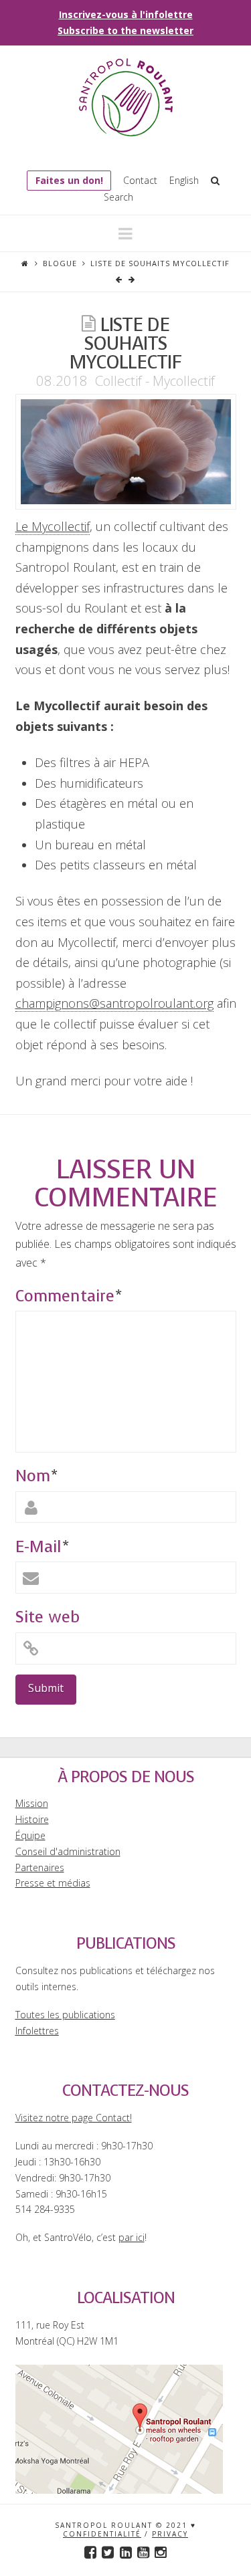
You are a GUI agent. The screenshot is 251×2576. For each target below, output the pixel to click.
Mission (32, 1803)
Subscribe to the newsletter (125, 30)
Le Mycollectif (53, 526)
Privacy (170, 2534)
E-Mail (42, 1547)
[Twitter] (108, 2552)
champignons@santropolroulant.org (114, 1003)
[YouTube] (143, 2552)
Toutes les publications (65, 2015)
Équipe (30, 1835)
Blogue (60, 263)
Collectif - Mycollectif (155, 381)
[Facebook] (90, 2552)
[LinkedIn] (126, 2552)
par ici (132, 2237)
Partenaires (40, 1867)
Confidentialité (102, 2534)
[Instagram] (161, 2552)
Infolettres (37, 2031)
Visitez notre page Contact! (74, 2118)
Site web (48, 1617)
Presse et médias (53, 1883)
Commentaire (69, 1296)
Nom (36, 1476)
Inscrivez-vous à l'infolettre (126, 14)
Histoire (32, 1819)
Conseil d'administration (68, 1851)
